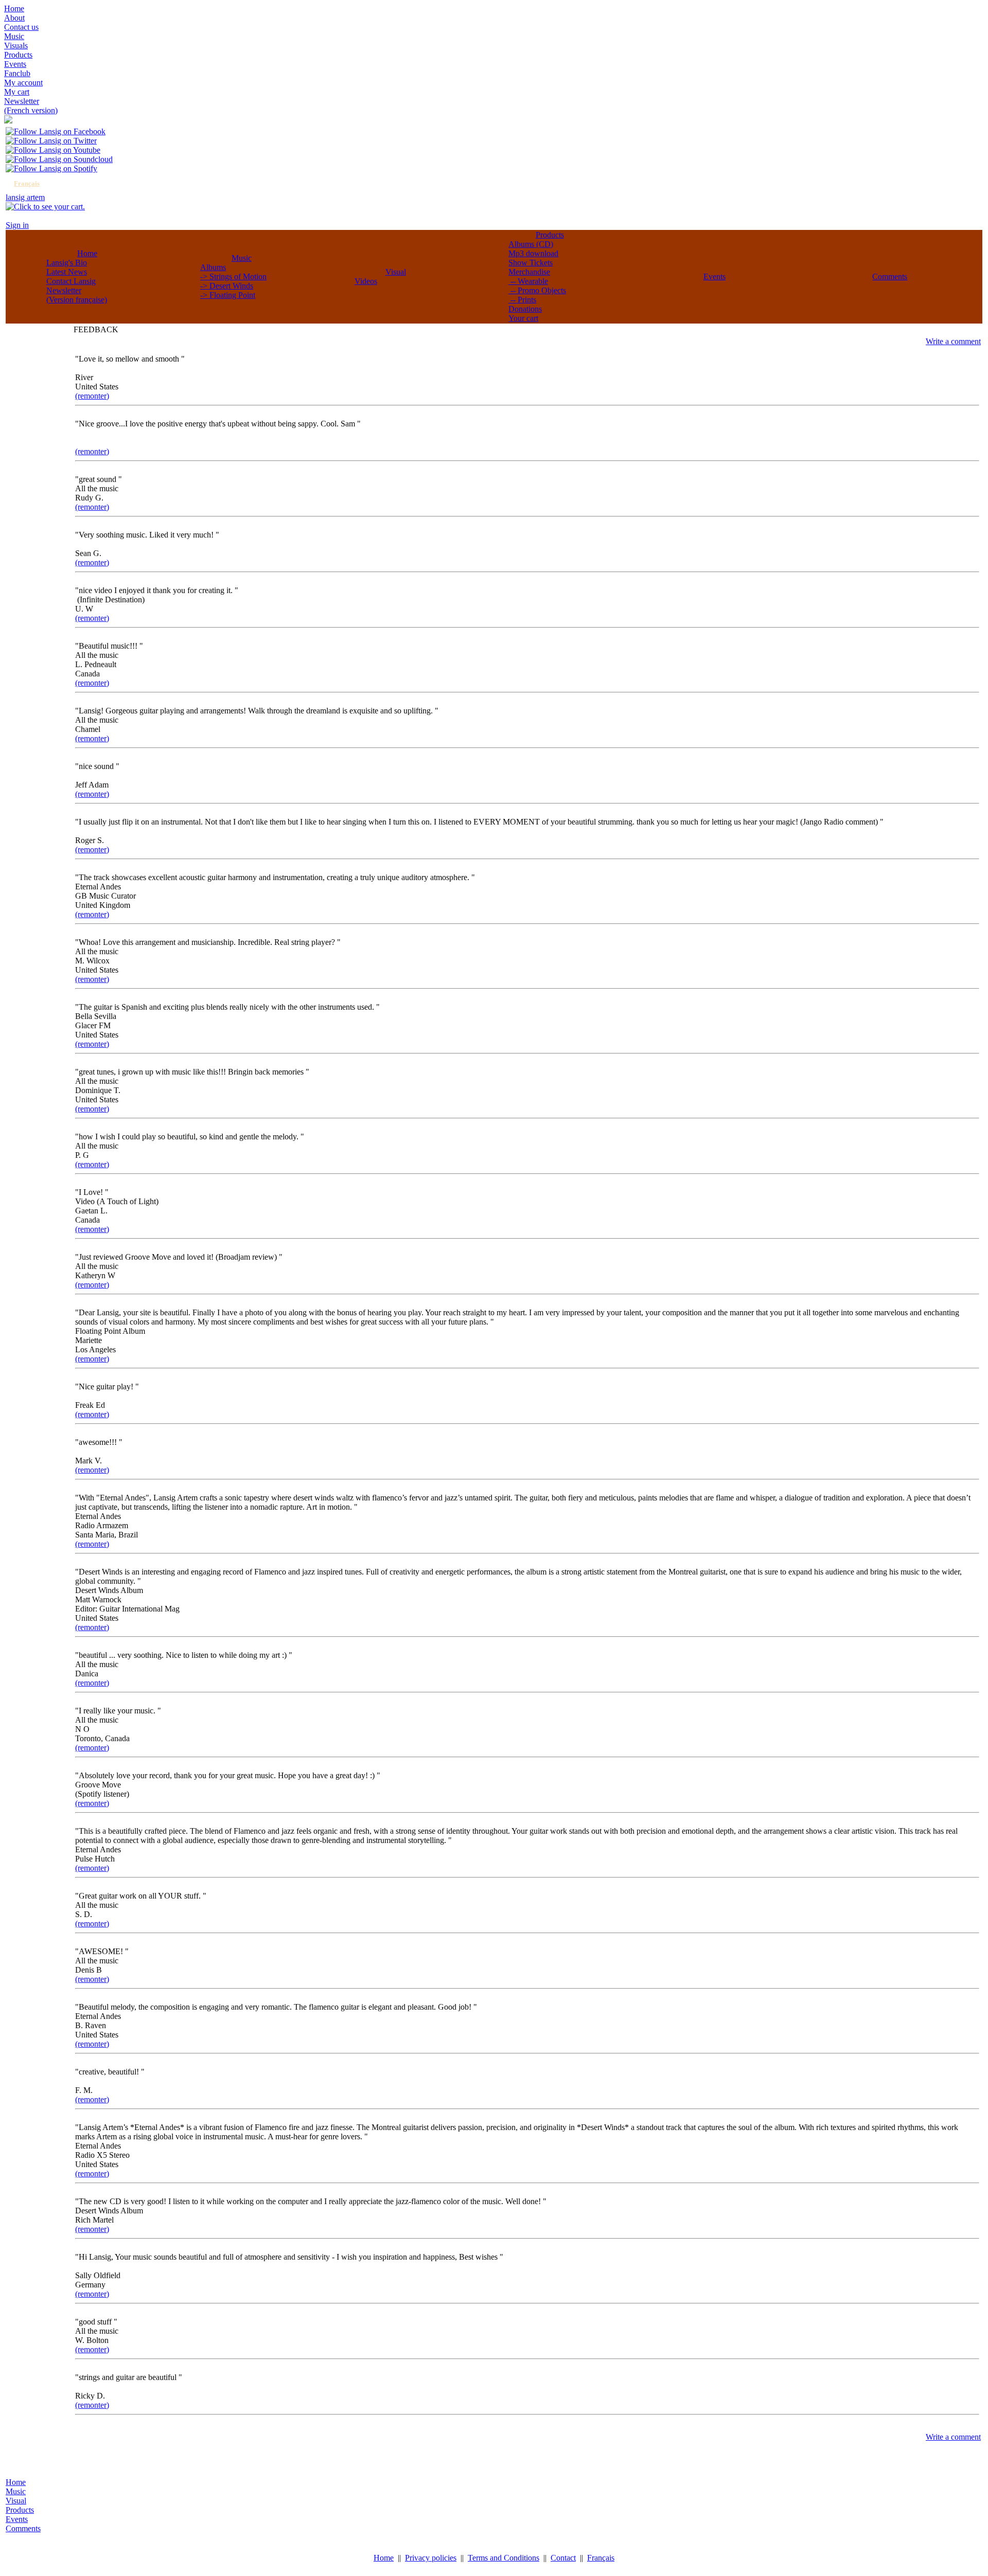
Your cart (523, 318)
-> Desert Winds (227, 286)
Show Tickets (531, 263)
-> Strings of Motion (233, 276)
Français (27, 183)
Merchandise (529, 272)
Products (550, 235)
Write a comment (953, 341)
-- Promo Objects (537, 290)
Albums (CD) (531, 244)
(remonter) (92, 396)
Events (714, 276)
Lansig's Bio (67, 263)
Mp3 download (533, 253)
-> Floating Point (228, 295)
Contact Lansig (71, 281)
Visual (396, 272)
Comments (890, 276)
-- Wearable (528, 281)
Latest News (67, 272)
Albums (213, 267)
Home (87, 253)
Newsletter (64, 290)
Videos (366, 281)
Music (242, 258)
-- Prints (522, 300)
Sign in (17, 225)
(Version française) (77, 300)
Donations (525, 309)
